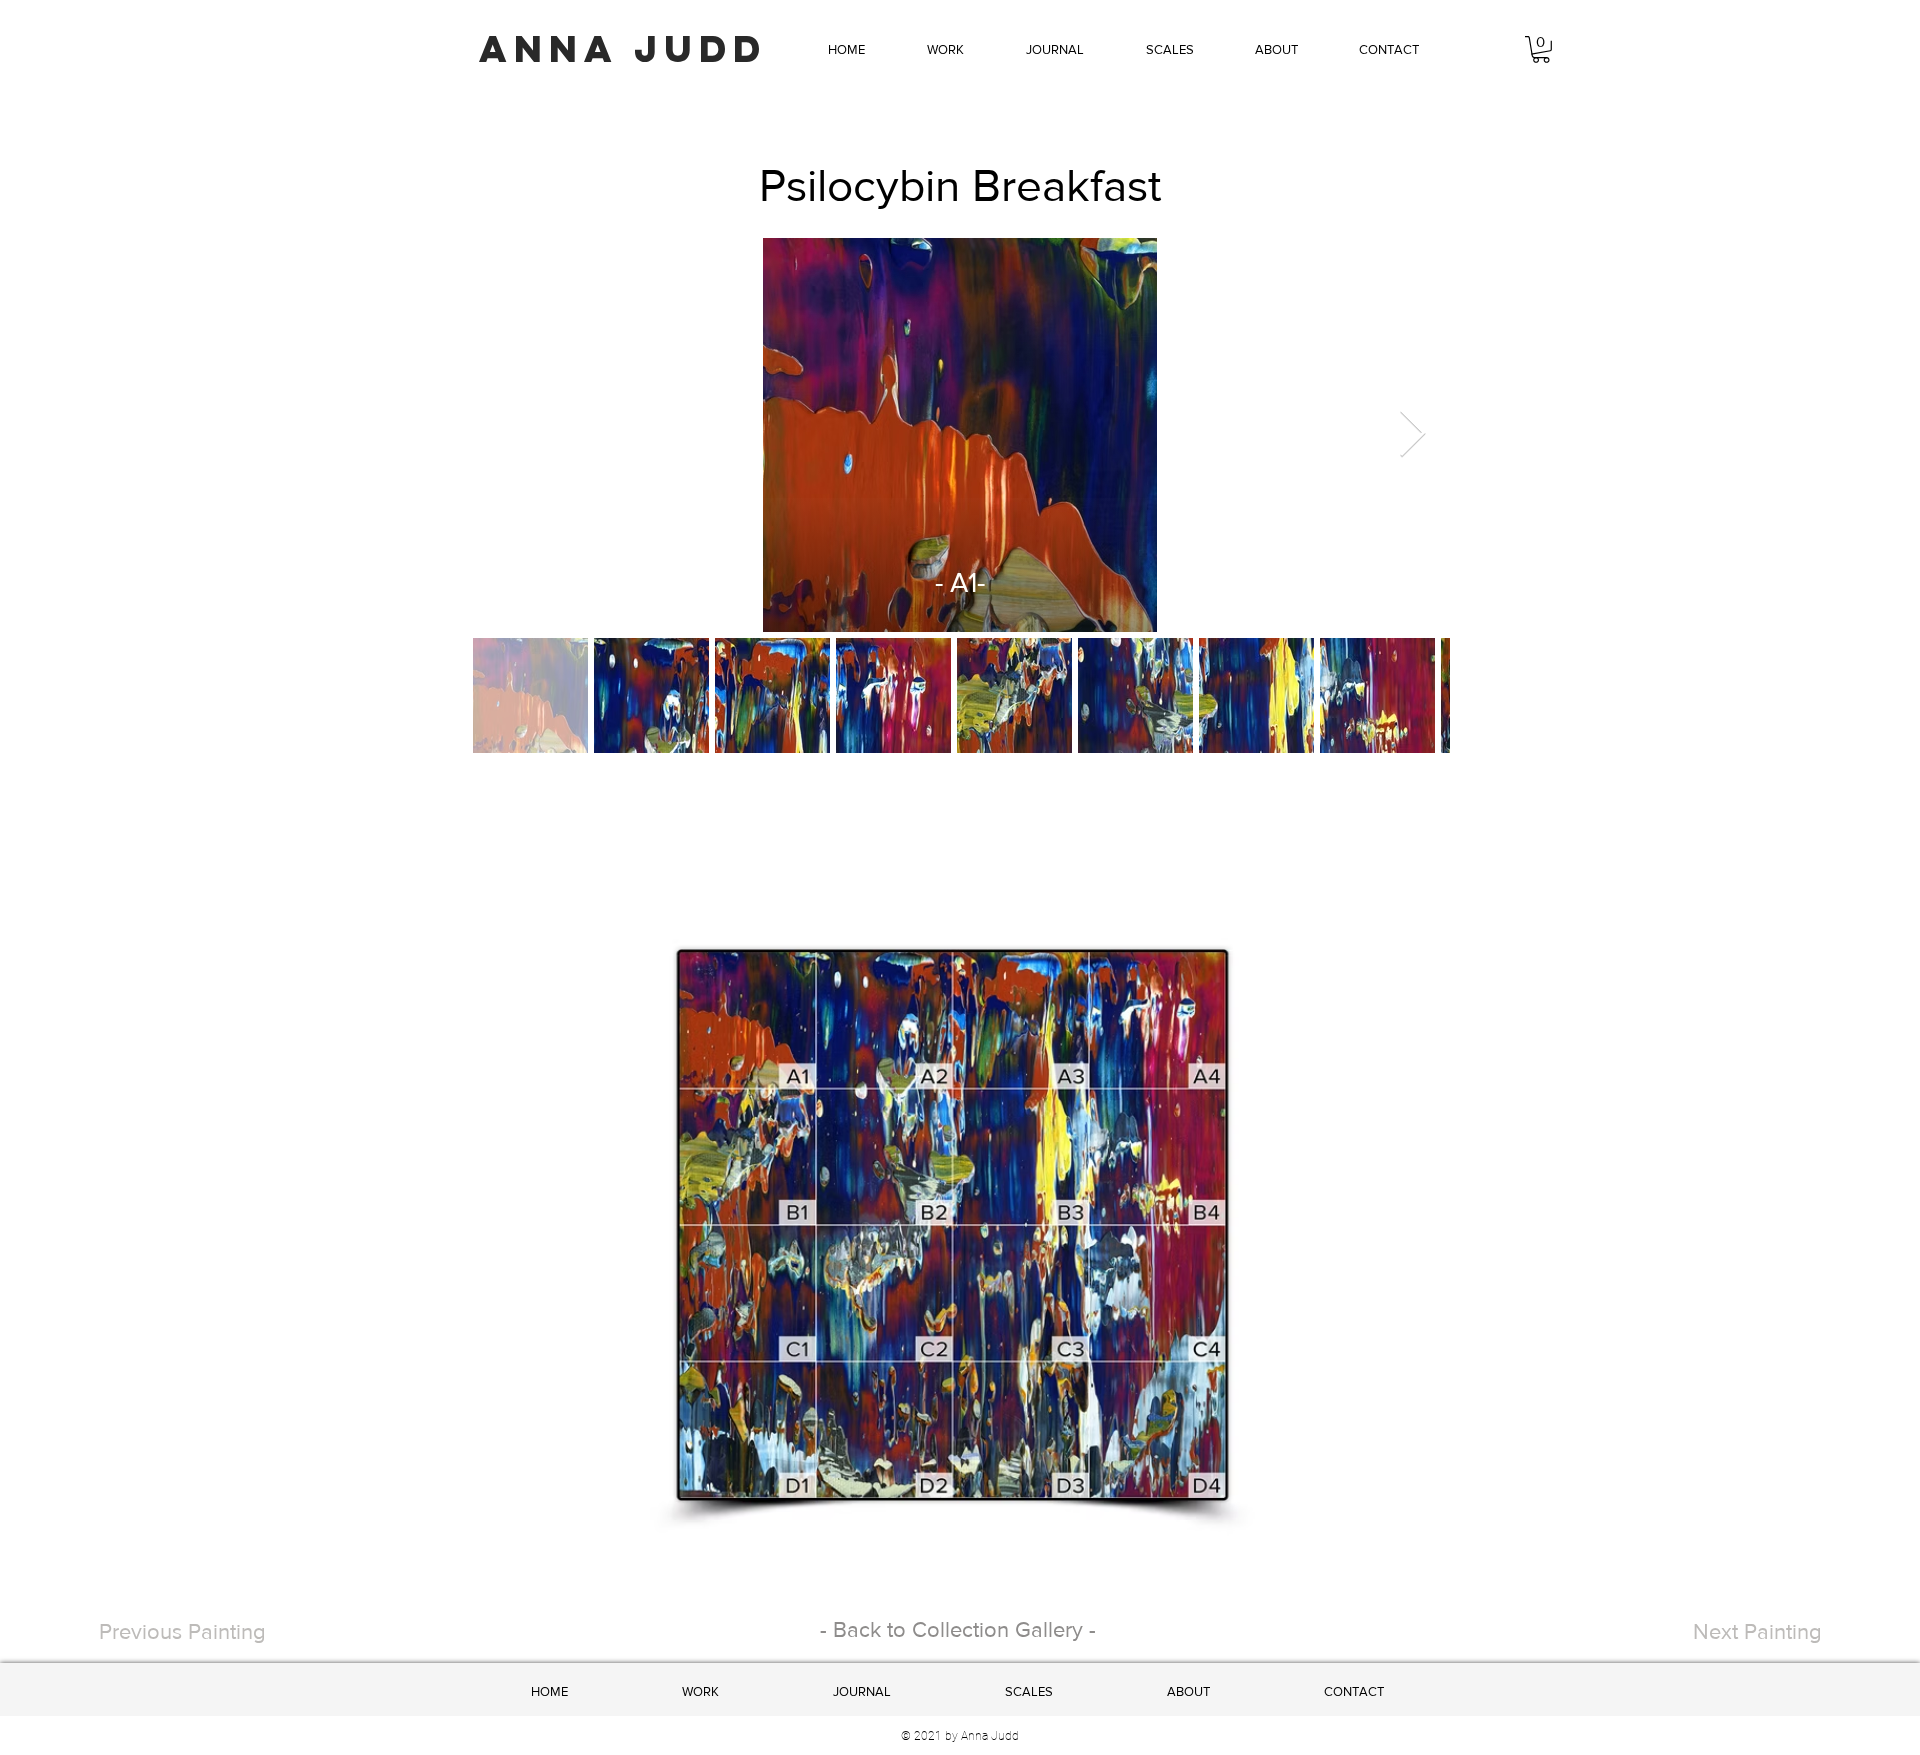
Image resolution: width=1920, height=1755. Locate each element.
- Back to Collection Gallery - (958, 1629)
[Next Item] (1412, 435)
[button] (945, 50)
